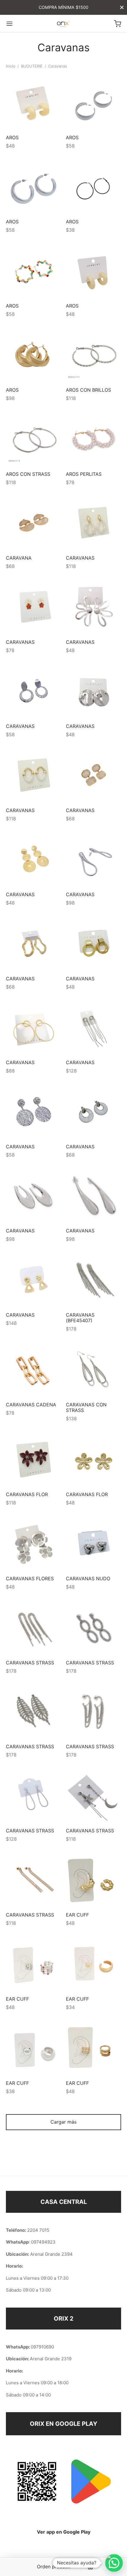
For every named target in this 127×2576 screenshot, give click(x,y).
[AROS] (34, 102)
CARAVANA (19, 558)
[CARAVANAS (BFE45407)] (94, 1280)
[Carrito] (118, 24)
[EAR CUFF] (94, 1879)
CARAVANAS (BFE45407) (80, 1317)
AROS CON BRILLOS (88, 390)
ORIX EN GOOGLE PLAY (63, 2424)
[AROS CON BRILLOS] (94, 355)
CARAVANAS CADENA (31, 1404)
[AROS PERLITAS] (94, 439)
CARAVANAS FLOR (27, 1494)
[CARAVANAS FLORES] (34, 1543)
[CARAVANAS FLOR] (34, 1459)
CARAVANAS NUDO (88, 1578)
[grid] (90, 2567)
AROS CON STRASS (28, 474)
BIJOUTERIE (32, 66)
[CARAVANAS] (94, 523)
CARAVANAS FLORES (30, 1578)
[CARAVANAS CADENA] (34, 1369)
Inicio (11, 66)
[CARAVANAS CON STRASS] (94, 1369)
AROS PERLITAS (84, 474)
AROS (12, 137)
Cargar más (63, 2122)
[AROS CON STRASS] (34, 439)
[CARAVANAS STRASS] (34, 1627)
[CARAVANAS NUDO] (94, 1543)
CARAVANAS (80, 558)
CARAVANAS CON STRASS (86, 1407)
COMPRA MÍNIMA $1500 (63, 7)
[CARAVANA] (34, 523)
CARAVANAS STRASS (30, 1662)
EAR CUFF (77, 1915)
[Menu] (9, 24)
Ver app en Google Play (64, 2532)
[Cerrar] (122, 7)
